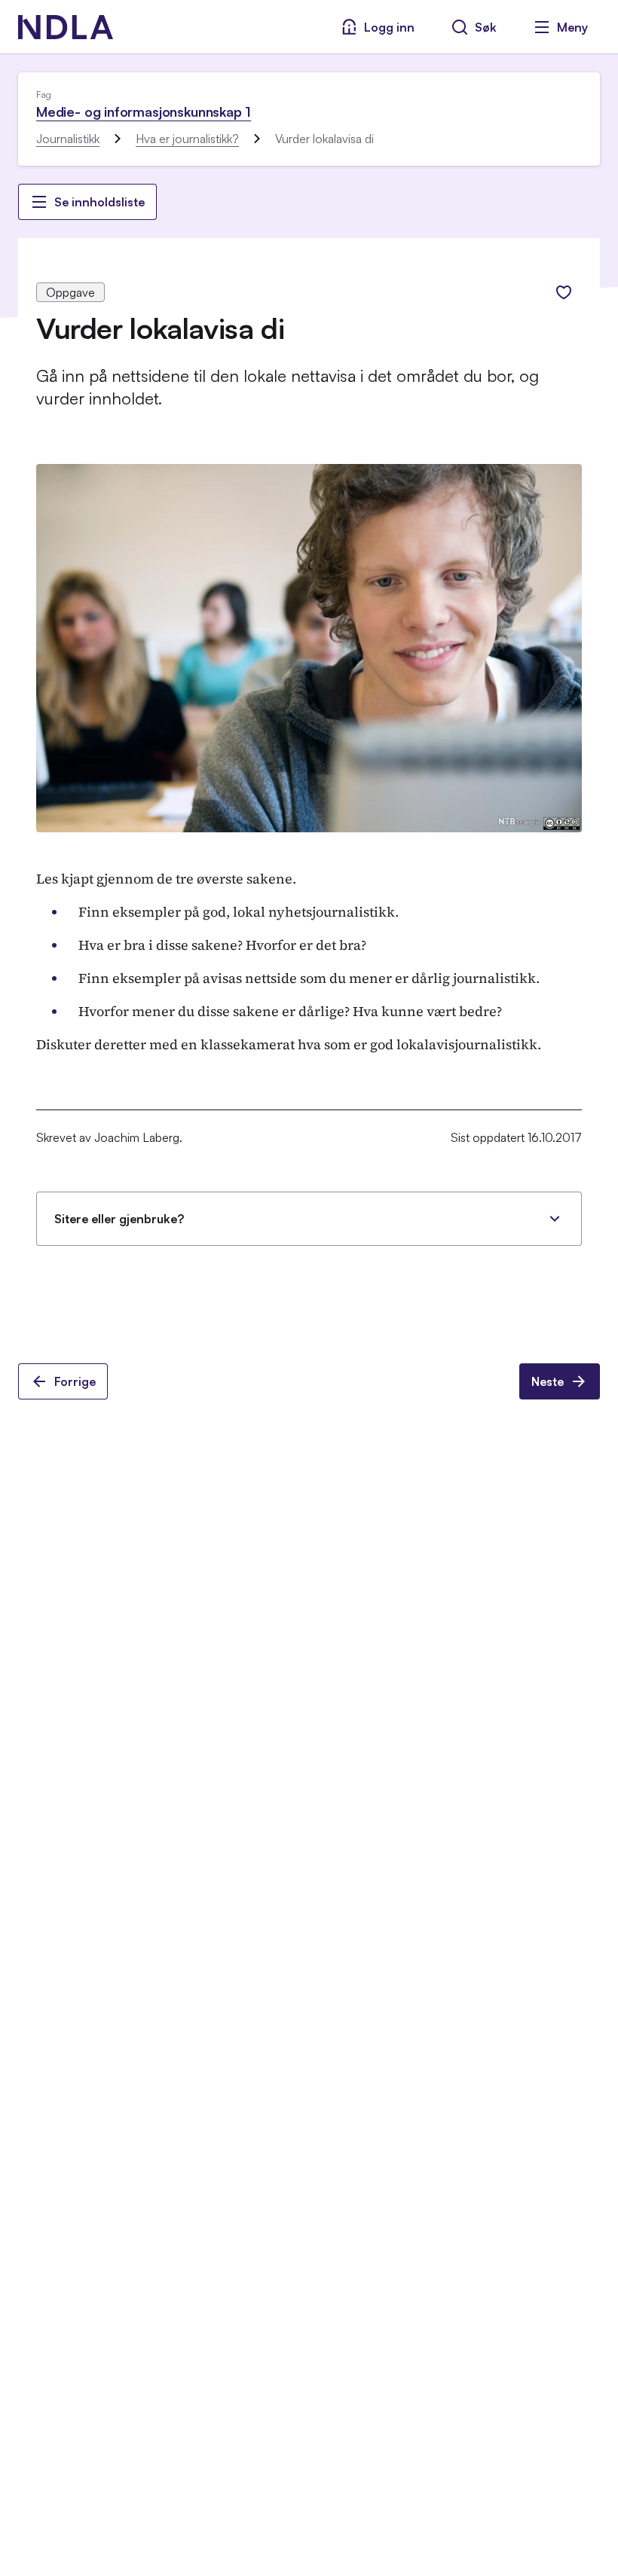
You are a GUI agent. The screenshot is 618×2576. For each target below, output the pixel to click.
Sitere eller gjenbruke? (119, 1219)
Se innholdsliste (99, 202)
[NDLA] (66, 27)
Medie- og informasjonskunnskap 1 (144, 111)
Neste (548, 1381)
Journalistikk (68, 139)
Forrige (75, 1381)
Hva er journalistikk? (187, 139)
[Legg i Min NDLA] (564, 292)
